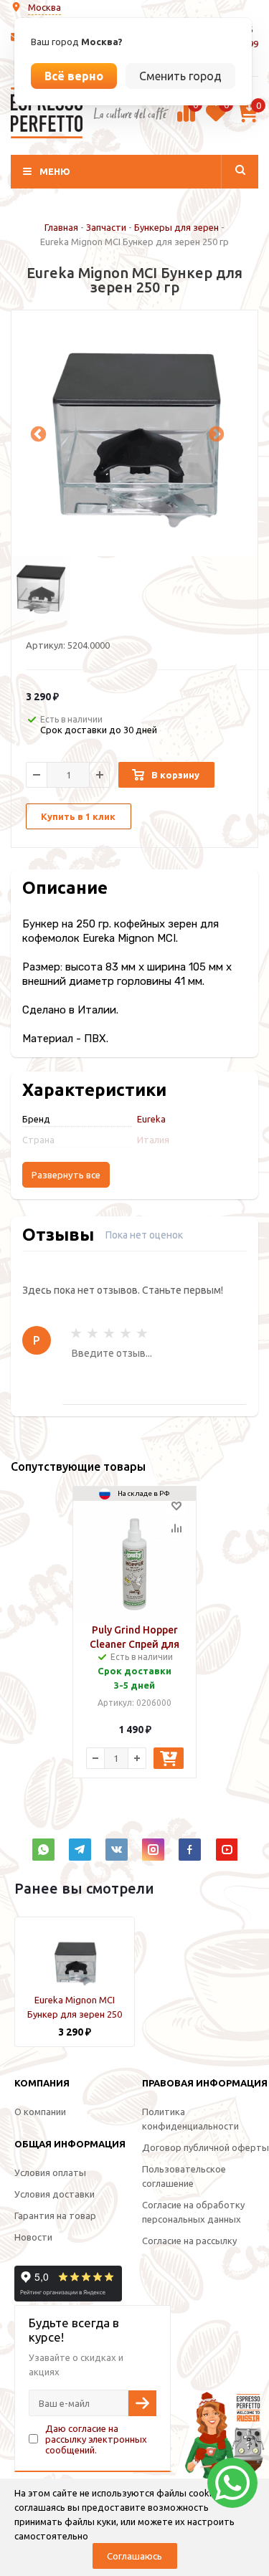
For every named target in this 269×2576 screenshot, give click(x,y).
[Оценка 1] (76, 1333)
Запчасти (106, 227)
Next (214, 433)
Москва (44, 7)
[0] (186, 120)
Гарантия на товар (55, 2215)
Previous (37, 433)
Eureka (151, 1119)
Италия (153, 1140)
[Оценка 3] (109, 1333)
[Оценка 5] (142, 1333)
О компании (40, 2112)
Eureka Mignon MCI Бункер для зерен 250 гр (75, 2014)
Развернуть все (66, 1175)
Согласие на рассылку (189, 2241)
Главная (61, 227)
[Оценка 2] (93, 1333)
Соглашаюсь (134, 2556)
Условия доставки (55, 2194)
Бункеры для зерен (176, 227)
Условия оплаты (50, 2172)
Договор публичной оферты (206, 2147)
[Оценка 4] (126, 1333)
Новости (33, 2237)
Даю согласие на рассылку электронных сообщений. (96, 2439)
